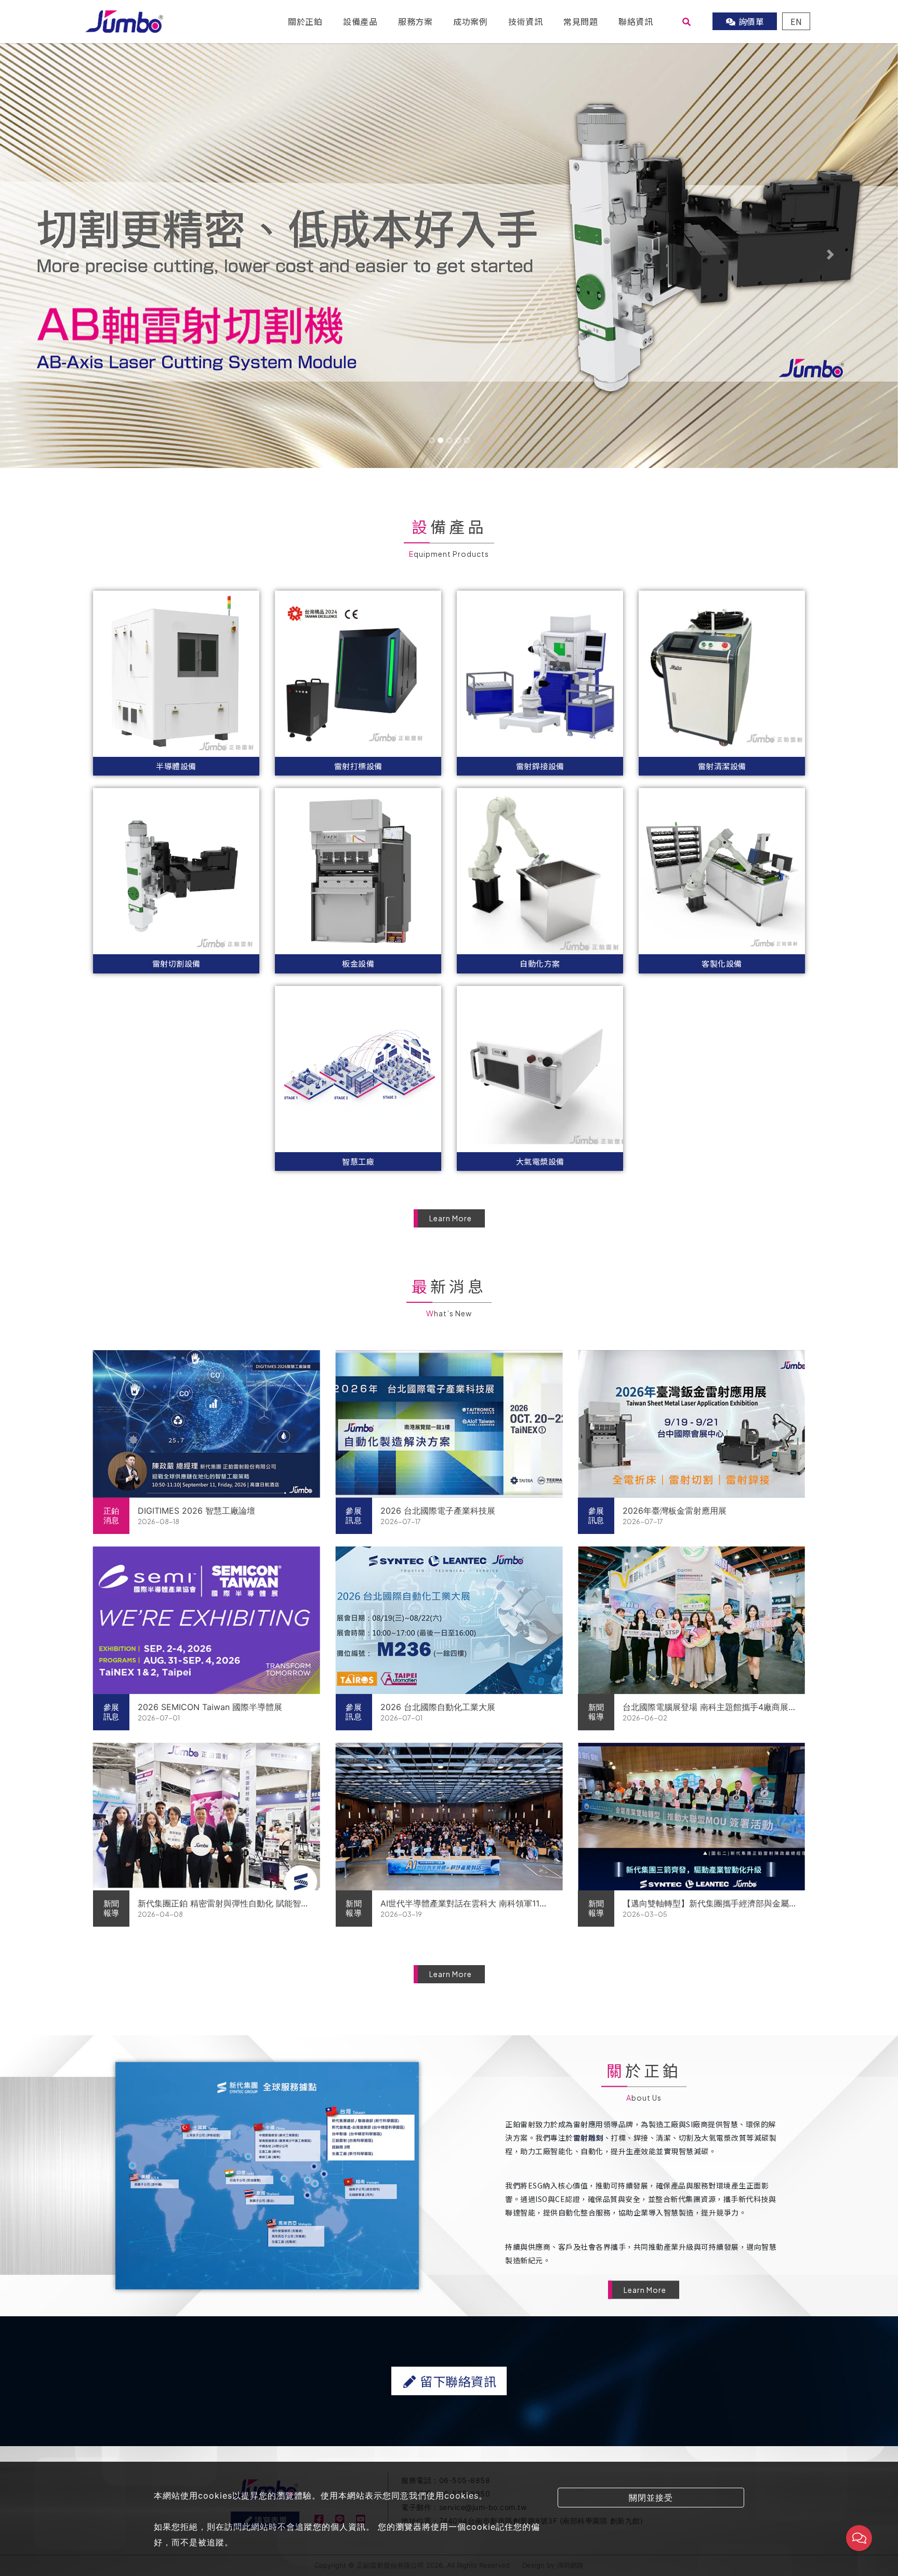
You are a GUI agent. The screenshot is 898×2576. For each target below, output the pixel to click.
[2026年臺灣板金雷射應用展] (691, 1424)
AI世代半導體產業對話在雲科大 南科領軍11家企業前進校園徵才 (464, 1904)
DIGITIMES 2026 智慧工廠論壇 (196, 1511)
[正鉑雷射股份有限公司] (124, 20)
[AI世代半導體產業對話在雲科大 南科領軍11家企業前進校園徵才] (449, 1817)
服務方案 (415, 21)
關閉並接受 (651, 2498)
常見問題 (580, 21)
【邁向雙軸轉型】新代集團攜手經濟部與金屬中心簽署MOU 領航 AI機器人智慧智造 (706, 1904)
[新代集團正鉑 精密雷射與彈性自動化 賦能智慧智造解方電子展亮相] (207, 1817)
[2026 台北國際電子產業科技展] (449, 1424)
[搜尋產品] (686, 21)
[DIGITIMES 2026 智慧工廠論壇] (207, 1424)
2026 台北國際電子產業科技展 (438, 1511)
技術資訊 (525, 21)
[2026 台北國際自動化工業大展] (449, 1620)
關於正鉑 (305, 21)
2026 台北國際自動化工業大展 (438, 1707)
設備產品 (360, 21)
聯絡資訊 (636, 21)
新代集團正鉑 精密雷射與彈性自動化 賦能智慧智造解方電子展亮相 (223, 1904)
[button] (67, 255)
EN (796, 21)
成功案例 (470, 21)
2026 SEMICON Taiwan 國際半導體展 (210, 1707)
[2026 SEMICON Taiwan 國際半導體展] (207, 1620)
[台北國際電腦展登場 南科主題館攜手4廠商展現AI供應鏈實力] (691, 1620)
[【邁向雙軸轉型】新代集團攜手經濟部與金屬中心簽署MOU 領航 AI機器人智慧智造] (691, 1817)
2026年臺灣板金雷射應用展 (675, 1511)
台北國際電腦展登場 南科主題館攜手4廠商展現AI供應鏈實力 (705, 1707)
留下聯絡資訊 (457, 2381)
